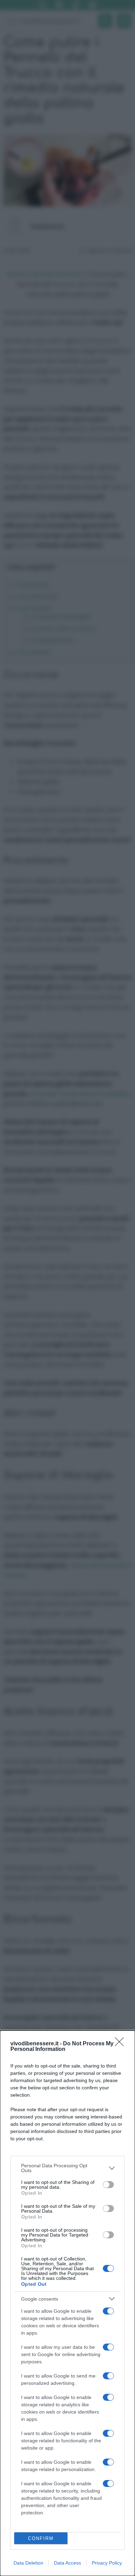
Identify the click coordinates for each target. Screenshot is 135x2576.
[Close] (121, 2044)
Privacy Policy (107, 2563)
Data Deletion (28, 2563)
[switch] (108, 2185)
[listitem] (67, 2168)
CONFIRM (41, 2538)
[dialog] (67, 2303)
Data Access (67, 2563)
